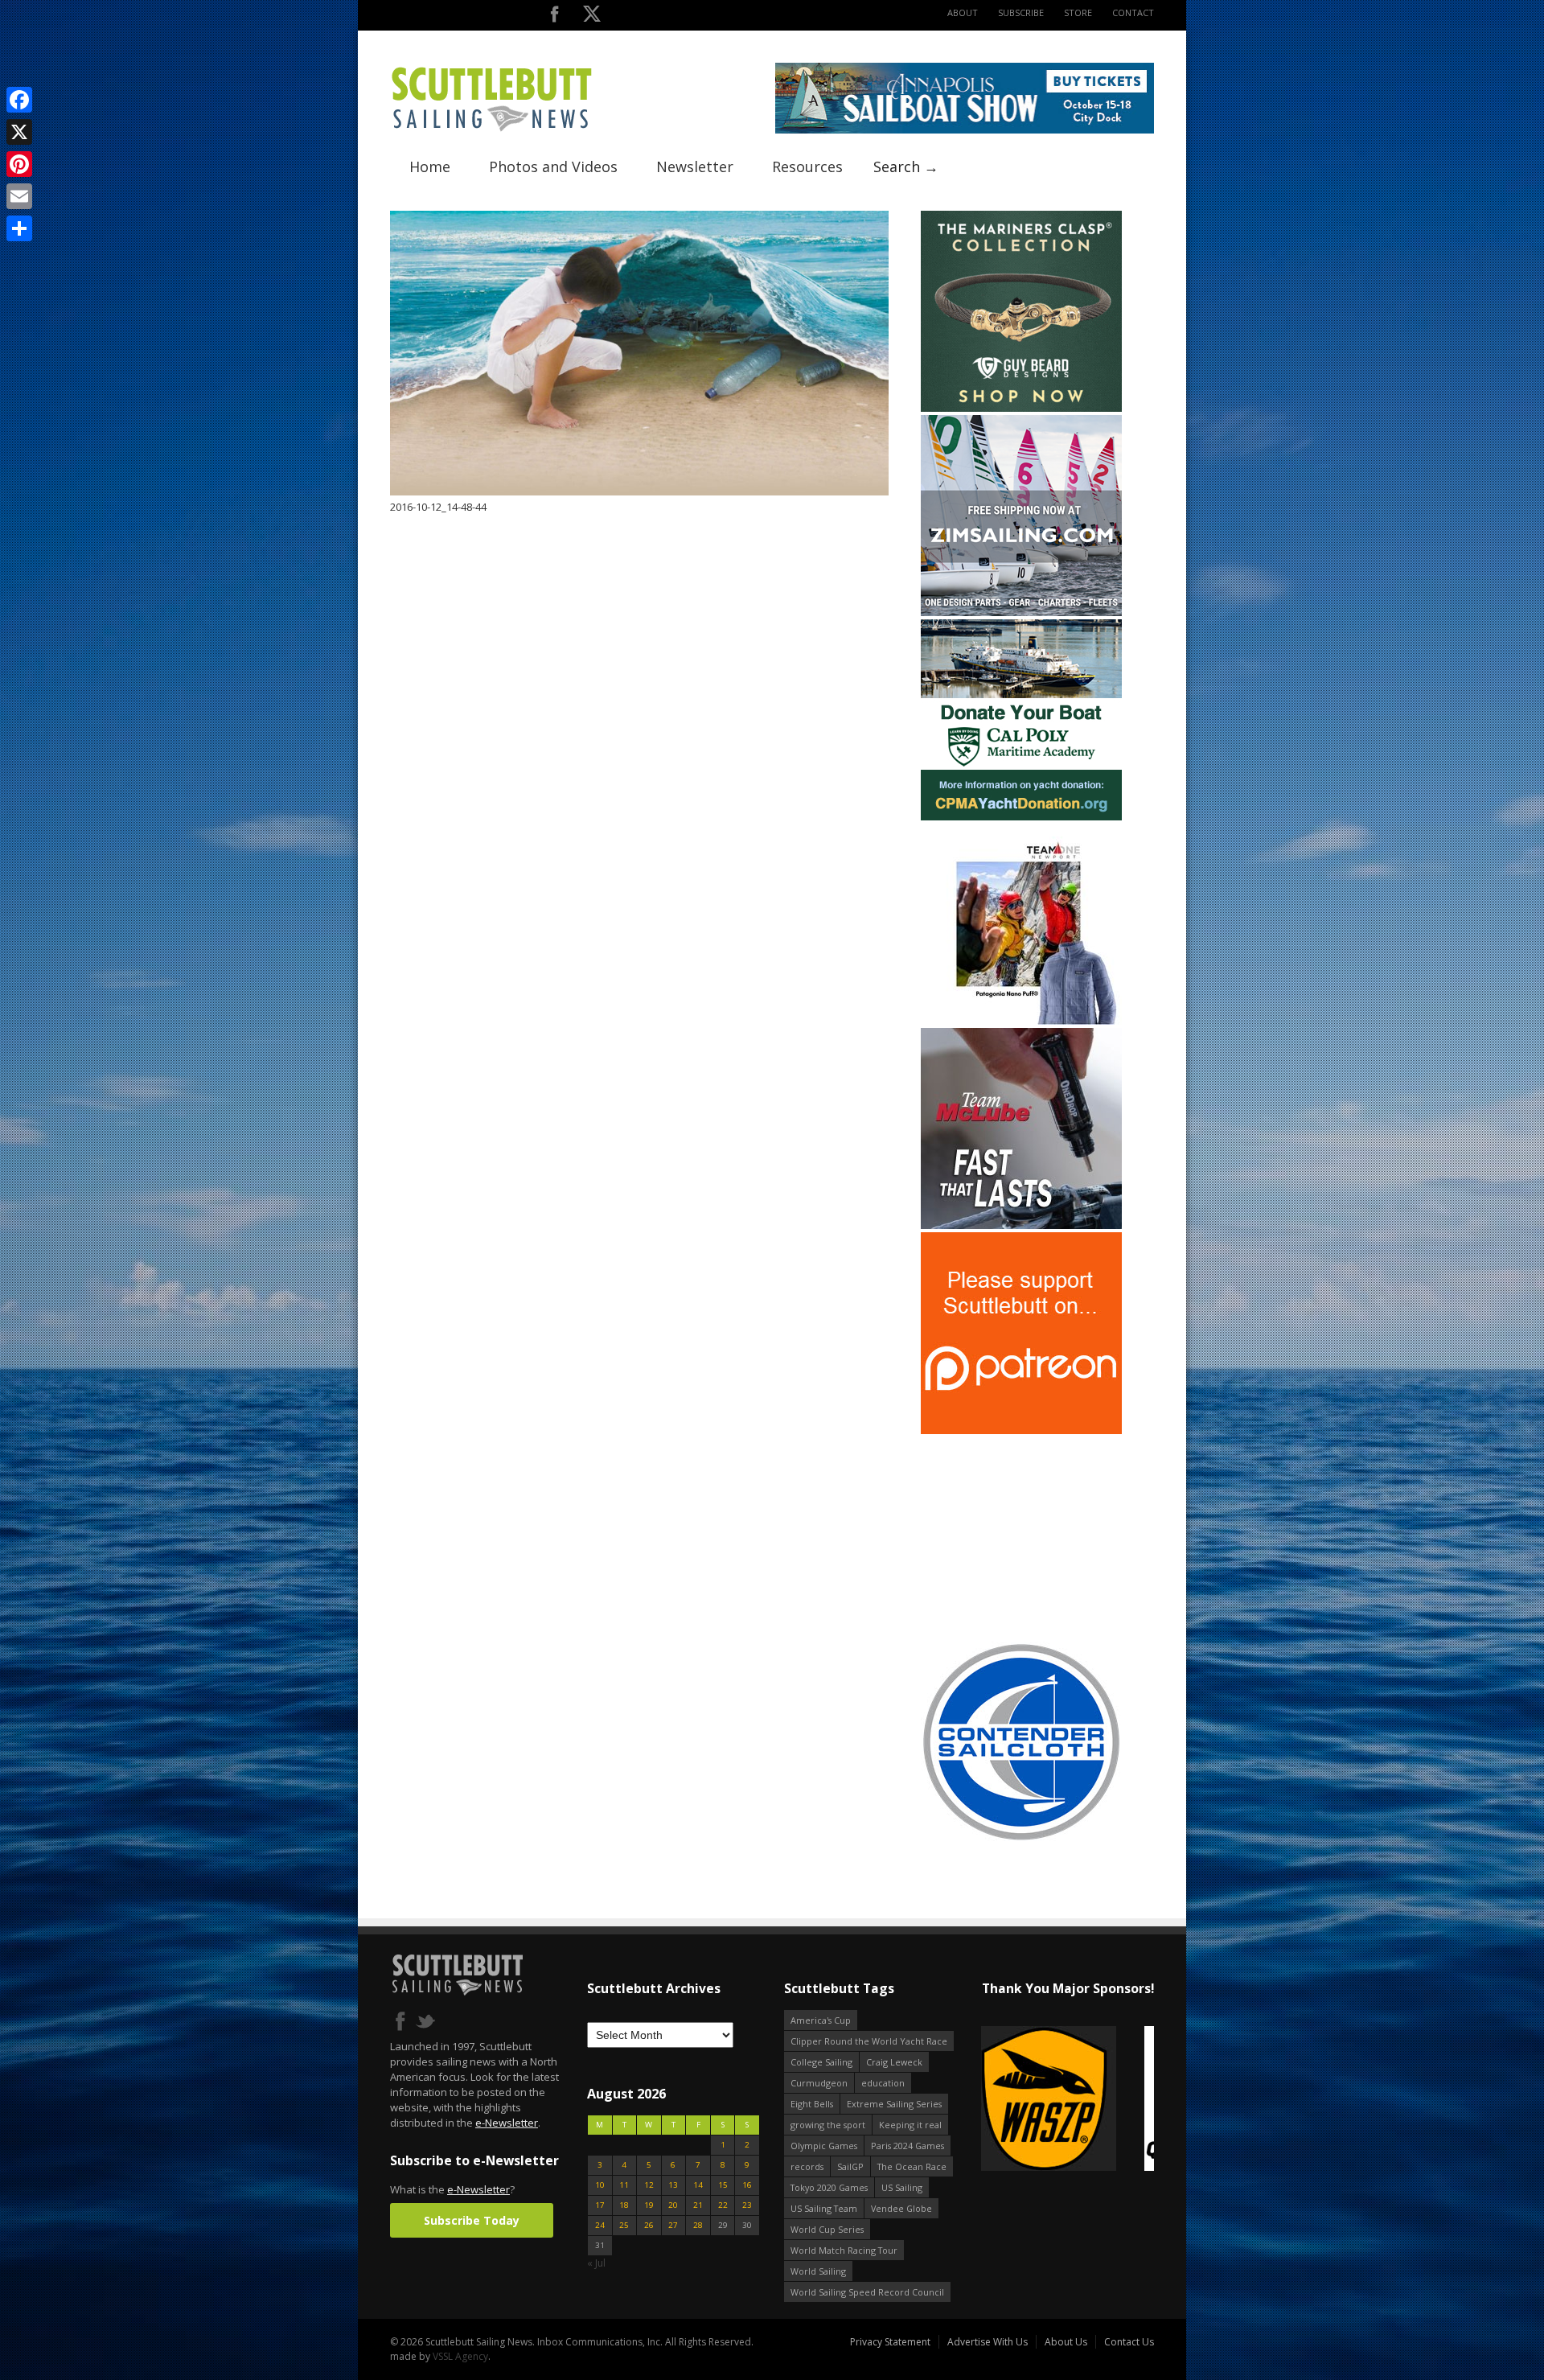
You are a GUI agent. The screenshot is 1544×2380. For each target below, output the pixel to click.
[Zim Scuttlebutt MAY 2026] (1021, 612)
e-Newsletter (507, 2123)
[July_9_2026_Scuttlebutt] (1021, 817)
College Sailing (821, 2062)
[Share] (19, 228)
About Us (1066, 2342)
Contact (1133, 12)
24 (600, 2225)
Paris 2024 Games (908, 2146)
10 (600, 2185)
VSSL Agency (460, 2356)
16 (747, 2185)
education (883, 2083)
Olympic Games (824, 2146)
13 (673, 2185)
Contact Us (1129, 2342)
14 (698, 2185)
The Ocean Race (912, 2166)
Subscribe (1021, 12)
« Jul (596, 2263)
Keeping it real (910, 2125)
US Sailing (902, 2187)
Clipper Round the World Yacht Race (869, 2041)
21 (698, 2205)
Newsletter (695, 166)
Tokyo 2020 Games (829, 2187)
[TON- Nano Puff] (1021, 1021)
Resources (807, 166)
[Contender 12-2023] (1021, 1839)
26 (649, 2225)
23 (747, 2205)
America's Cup (821, 2020)
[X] (19, 132)
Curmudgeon (819, 2083)
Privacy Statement (890, 2342)
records (807, 2166)
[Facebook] (19, 100)
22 (723, 2205)
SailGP (850, 2166)
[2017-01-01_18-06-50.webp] (1036, 2100)
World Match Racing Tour (844, 2250)
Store (1078, 12)
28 (698, 2225)
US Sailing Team (824, 2208)
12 (649, 2185)
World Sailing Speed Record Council (867, 2292)
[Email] (19, 196)
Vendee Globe (901, 2208)
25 (624, 2225)
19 (649, 2205)
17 (600, 2205)
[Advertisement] (1021, 1538)
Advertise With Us (988, 2342)
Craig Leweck (894, 2062)
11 (624, 2185)
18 (624, 2205)
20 (673, 2205)
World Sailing (818, 2271)
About (963, 12)
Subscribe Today (472, 2220)
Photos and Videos (553, 166)
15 (723, 2185)
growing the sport (828, 2125)
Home (430, 166)
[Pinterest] (19, 164)
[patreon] (1021, 1430)
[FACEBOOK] (554, 17)
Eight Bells (812, 2104)
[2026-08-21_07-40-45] (965, 130)
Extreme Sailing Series (894, 2104)
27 (673, 2225)
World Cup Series (827, 2229)
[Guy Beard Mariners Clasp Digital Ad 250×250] (1021, 408)
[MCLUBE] (1021, 1225)
